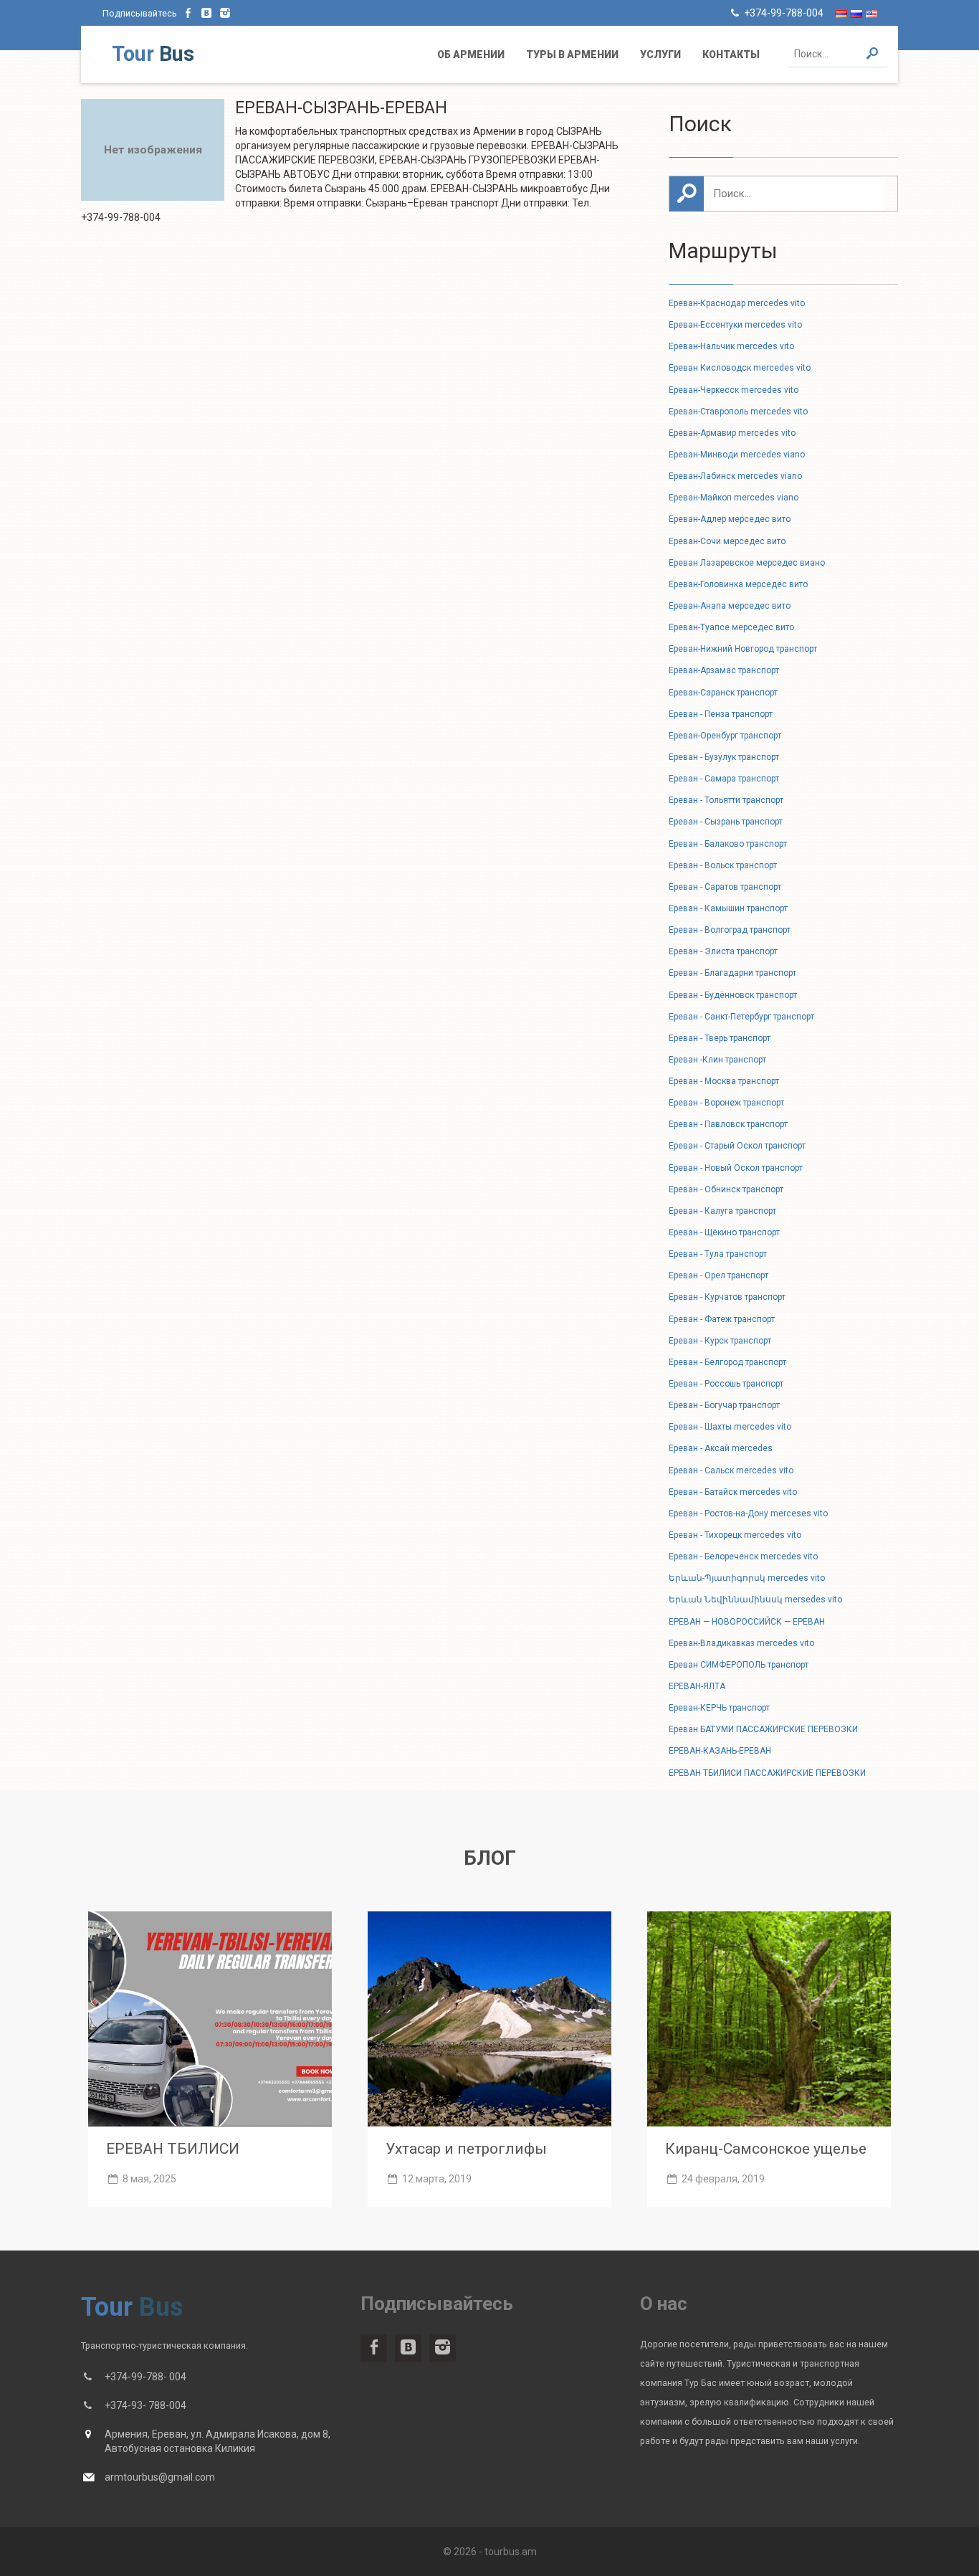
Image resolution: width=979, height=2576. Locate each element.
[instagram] (225, 13)
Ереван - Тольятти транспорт (726, 800)
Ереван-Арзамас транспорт (724, 670)
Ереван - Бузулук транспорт (724, 757)
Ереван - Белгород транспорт (727, 1362)
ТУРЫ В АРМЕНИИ (572, 54)
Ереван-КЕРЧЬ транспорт (719, 1708)
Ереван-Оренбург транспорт (725, 736)
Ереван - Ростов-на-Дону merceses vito (748, 1513)
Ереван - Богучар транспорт (724, 1405)
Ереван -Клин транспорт (717, 1060)
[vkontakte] (207, 13)
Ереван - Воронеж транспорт (726, 1103)
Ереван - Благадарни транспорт (732, 973)
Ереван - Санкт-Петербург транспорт (741, 1017)
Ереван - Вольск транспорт (723, 865)
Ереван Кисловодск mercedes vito (740, 368)
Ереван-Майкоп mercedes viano (734, 498)
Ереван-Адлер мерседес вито (730, 519)
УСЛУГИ (660, 54)
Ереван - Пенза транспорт (721, 714)
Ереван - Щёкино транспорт (724, 1232)
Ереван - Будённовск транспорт (733, 995)
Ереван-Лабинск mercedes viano (735, 476)
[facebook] (188, 13)
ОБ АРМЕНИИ (471, 54)
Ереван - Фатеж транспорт (722, 1319)
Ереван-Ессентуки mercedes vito (735, 325)
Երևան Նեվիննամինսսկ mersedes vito (755, 1600)
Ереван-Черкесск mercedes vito (734, 390)
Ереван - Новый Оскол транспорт (736, 1168)
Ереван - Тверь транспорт (720, 1038)
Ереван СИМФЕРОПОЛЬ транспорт (739, 1665)
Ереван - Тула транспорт (718, 1254)
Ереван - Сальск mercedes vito (731, 1470)
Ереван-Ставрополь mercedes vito (738, 412)
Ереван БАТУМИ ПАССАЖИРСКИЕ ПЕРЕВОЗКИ (763, 1729)
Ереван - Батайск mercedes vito (733, 1492)
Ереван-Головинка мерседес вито (738, 584)
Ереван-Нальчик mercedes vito (731, 346)
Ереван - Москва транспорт (724, 1081)
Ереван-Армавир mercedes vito (732, 433)
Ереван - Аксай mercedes (721, 1448)
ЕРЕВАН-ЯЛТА (697, 1686)
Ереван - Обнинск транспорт (726, 1189)
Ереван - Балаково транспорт (728, 844)
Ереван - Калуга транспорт (722, 1211)
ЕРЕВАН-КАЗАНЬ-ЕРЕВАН (720, 1751)
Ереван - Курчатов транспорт (727, 1297)
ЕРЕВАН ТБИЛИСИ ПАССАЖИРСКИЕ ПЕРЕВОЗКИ (767, 1773)
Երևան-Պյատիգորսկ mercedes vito (747, 1578)
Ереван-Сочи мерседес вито (727, 541)
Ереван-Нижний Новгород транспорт (743, 649)
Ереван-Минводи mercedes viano (737, 455)
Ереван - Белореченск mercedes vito (743, 1556)
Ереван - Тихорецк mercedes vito (735, 1535)
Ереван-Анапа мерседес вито (730, 606)
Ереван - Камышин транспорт (728, 908)
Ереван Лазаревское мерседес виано (747, 563)
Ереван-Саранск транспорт (723, 693)
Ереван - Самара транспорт (724, 779)
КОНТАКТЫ (731, 54)
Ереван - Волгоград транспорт (730, 930)
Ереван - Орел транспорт (718, 1275)
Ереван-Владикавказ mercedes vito (741, 1643)
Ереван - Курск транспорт (720, 1341)
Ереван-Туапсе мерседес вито (731, 627)
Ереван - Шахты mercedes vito (730, 1427)
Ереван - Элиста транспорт (723, 951)
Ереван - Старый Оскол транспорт (737, 1146)
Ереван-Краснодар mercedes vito (737, 303)
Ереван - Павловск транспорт (728, 1124)
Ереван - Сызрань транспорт (726, 822)
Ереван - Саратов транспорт (725, 887)
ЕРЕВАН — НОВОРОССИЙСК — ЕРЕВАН (747, 1622)
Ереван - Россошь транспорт (726, 1384)
